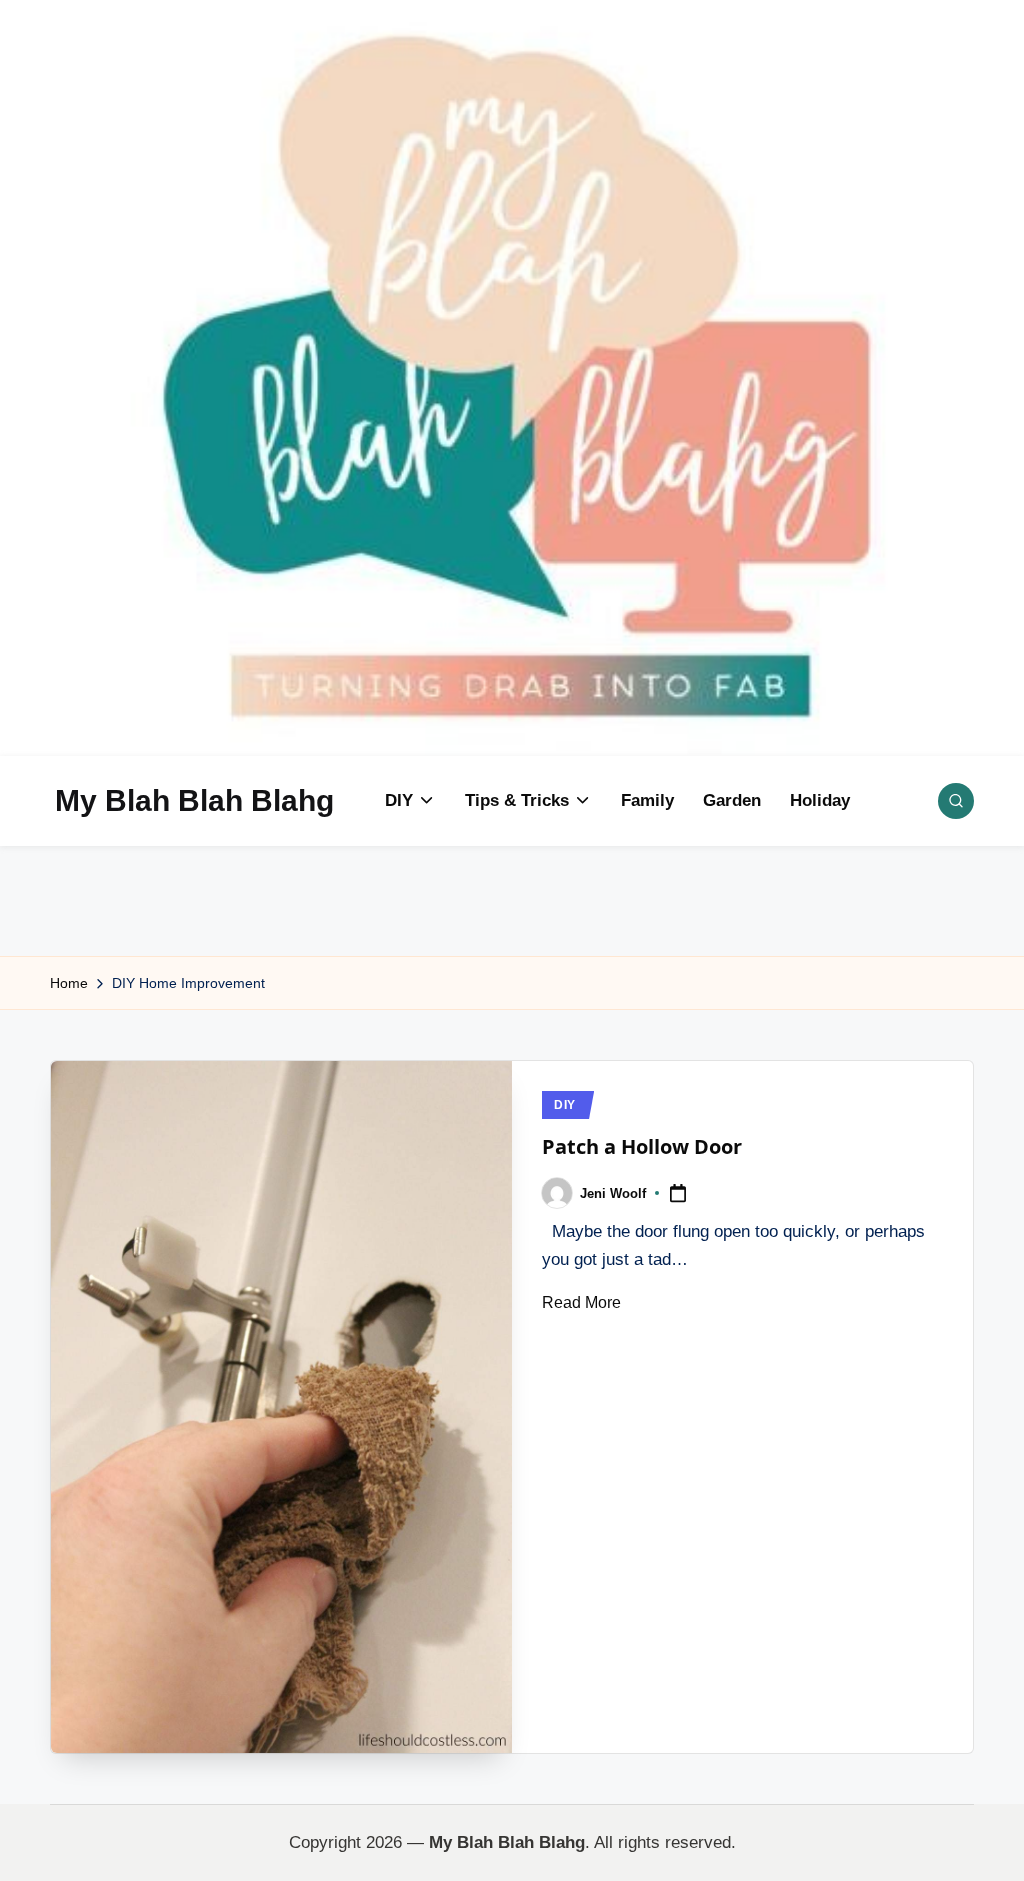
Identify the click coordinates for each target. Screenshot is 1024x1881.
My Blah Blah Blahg (194, 800)
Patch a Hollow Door (642, 1146)
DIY (565, 1105)
